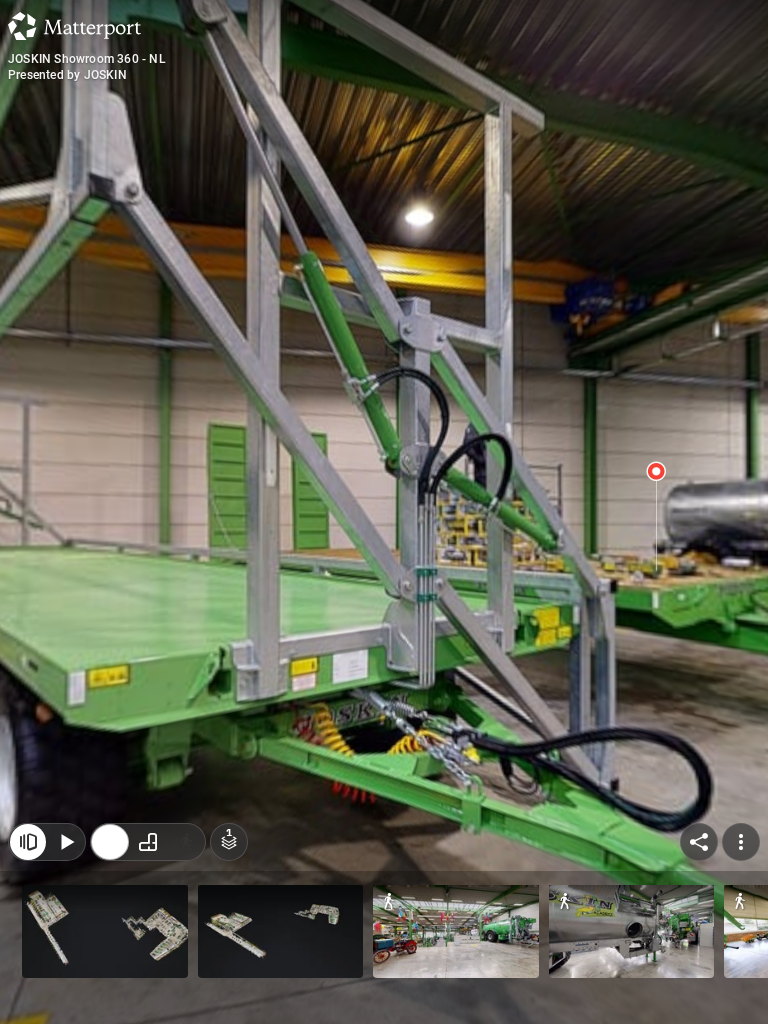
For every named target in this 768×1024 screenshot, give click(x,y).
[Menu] (741, 842)
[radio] (110, 842)
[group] (148, 842)
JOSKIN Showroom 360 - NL (87, 59)
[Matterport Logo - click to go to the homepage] (74, 26)
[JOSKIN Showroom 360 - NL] (384, 512)
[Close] (28, 842)
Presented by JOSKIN (67, 75)
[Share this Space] (699, 842)
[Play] (66, 842)
